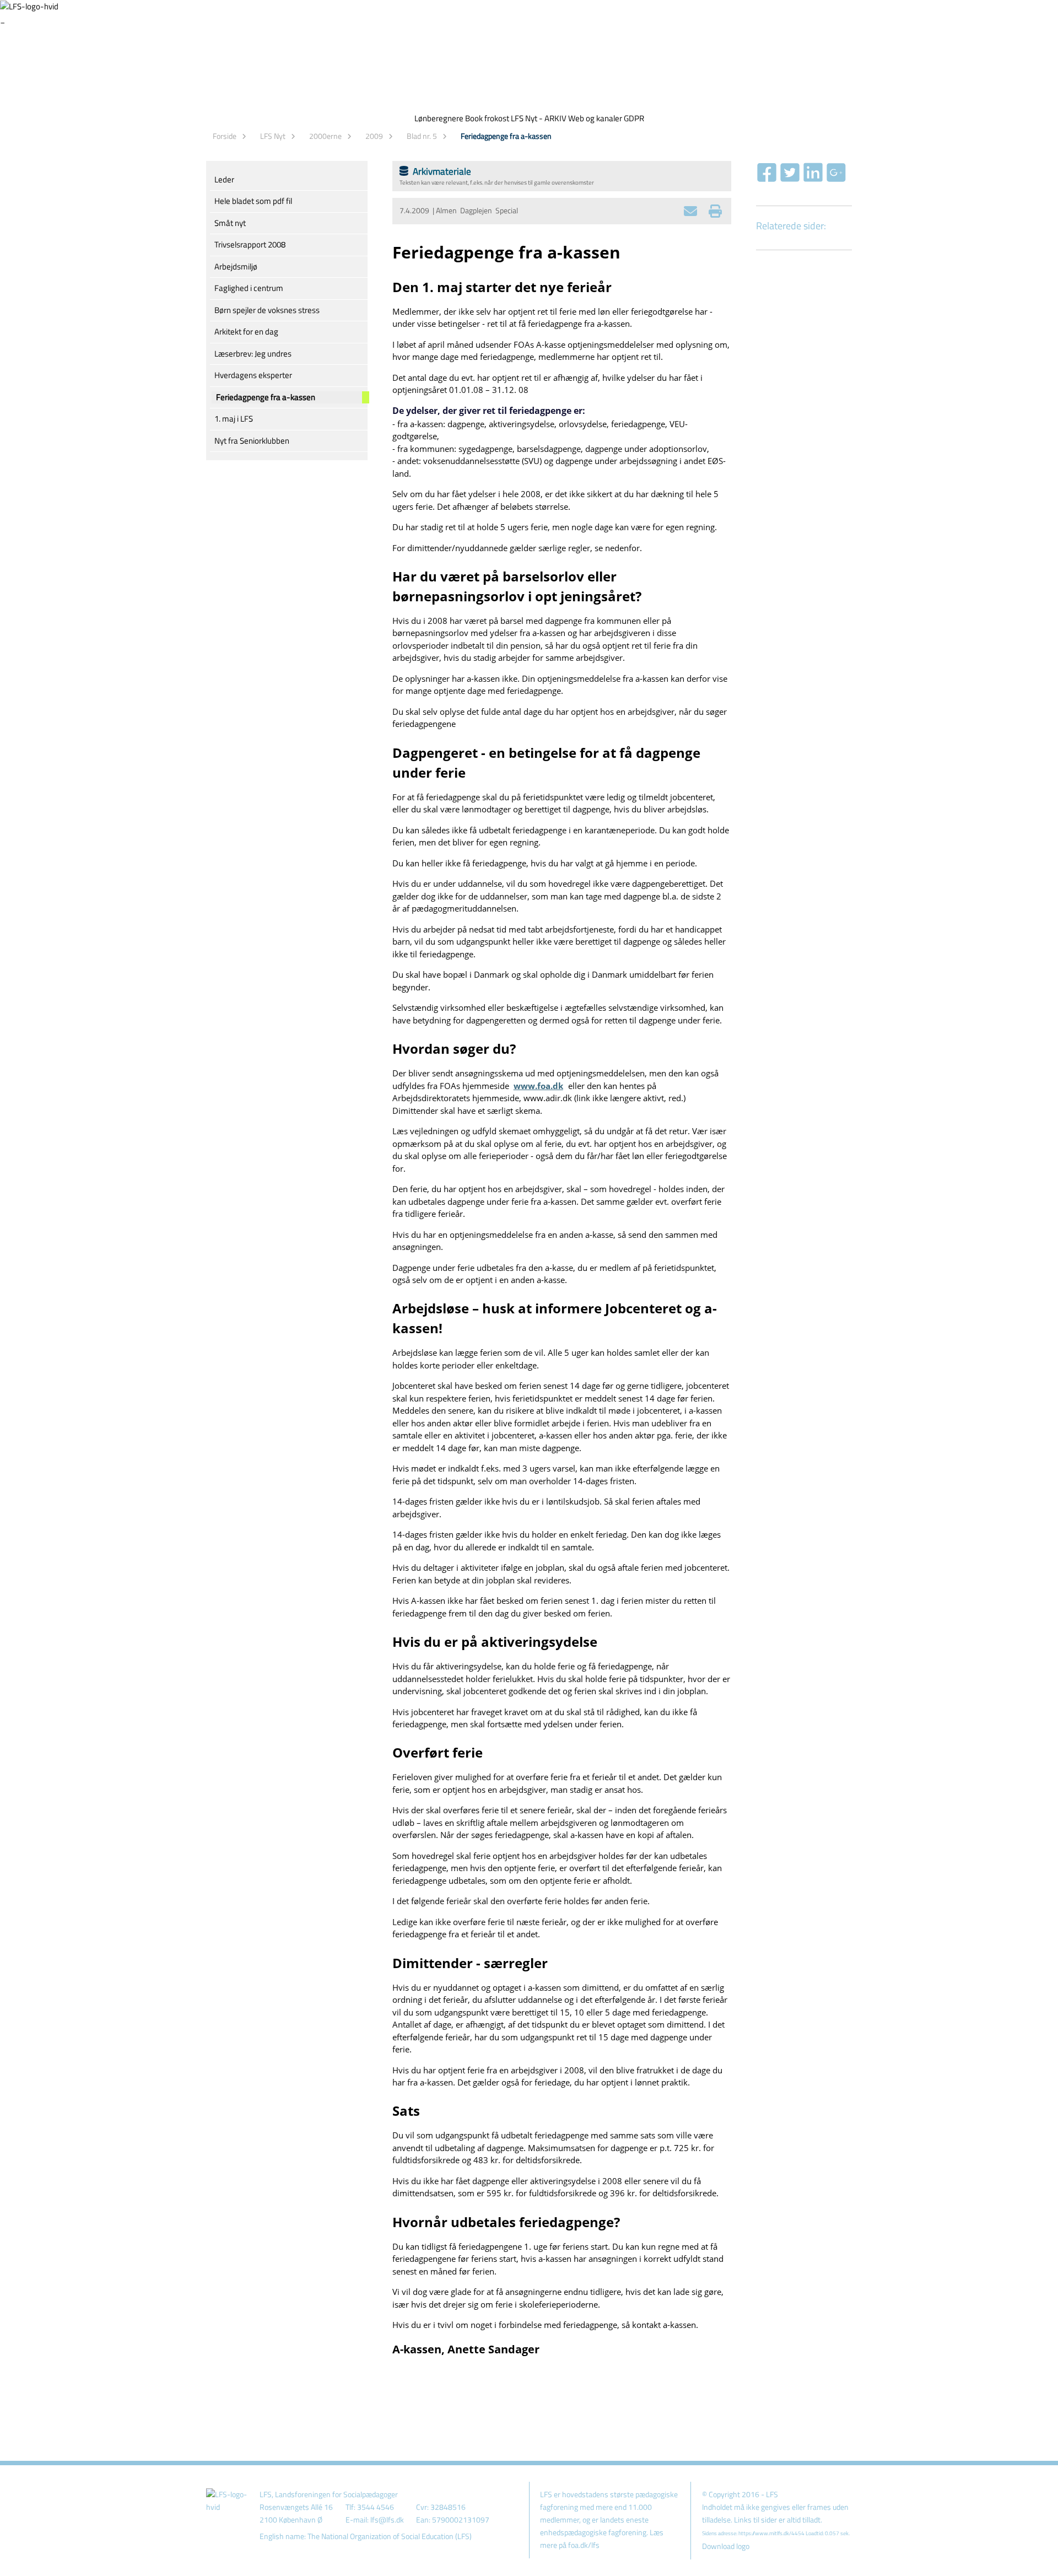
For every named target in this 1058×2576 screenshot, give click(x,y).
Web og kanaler (595, 118)
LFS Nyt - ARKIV (539, 118)
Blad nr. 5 (422, 136)
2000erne (325, 136)
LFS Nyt (273, 136)
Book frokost (487, 118)
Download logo (726, 2546)
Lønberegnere (439, 118)
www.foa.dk (538, 1086)
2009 (374, 136)
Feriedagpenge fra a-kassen (506, 136)
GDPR (634, 118)
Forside (225, 136)
